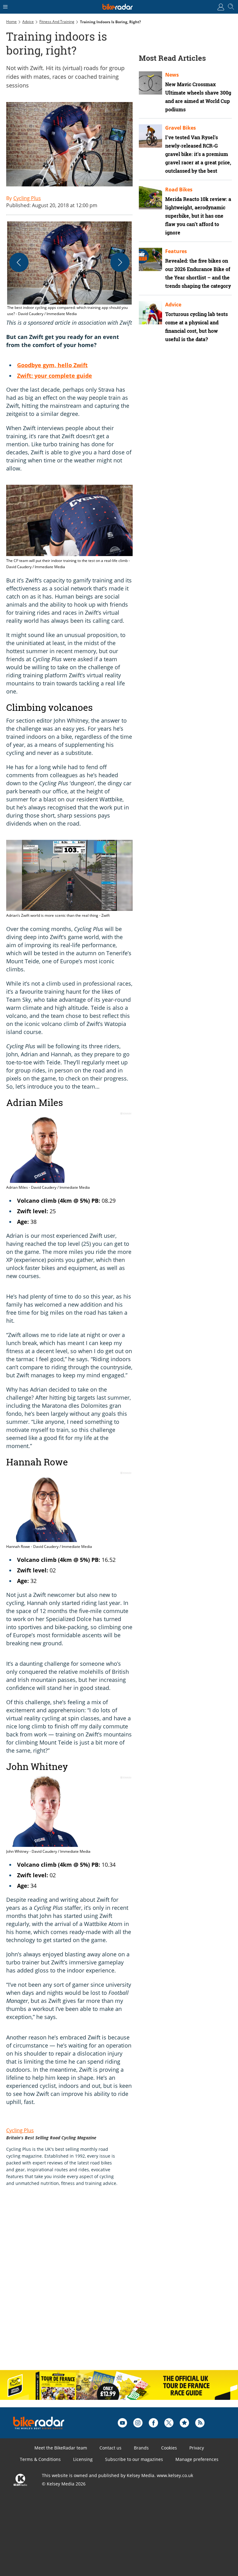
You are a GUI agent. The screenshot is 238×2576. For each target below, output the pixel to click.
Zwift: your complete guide (55, 376)
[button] (69, 269)
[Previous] (19, 262)
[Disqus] (102, 2285)
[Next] (120, 262)
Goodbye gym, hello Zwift (52, 365)
